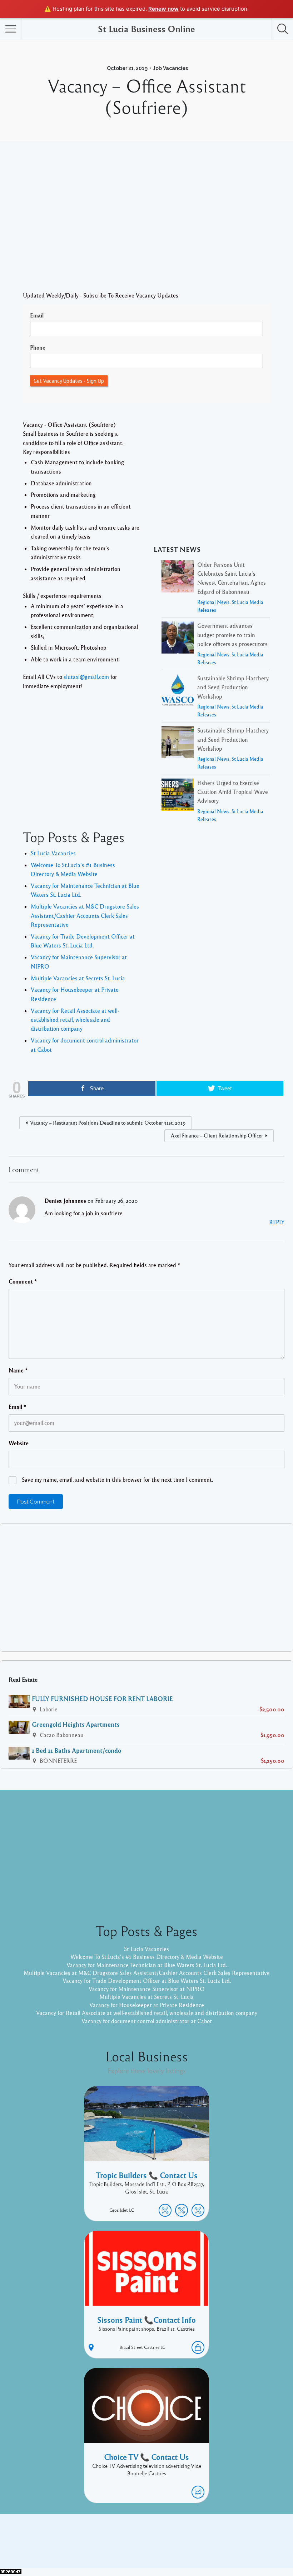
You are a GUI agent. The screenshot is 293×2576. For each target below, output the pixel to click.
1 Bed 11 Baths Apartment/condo (76, 1750)
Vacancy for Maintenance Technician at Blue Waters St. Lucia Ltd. (147, 1965)
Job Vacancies (170, 68)
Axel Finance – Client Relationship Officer (217, 1135)
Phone (38, 347)
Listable (170, 2546)
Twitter (242, 2535)
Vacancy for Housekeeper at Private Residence (147, 2005)
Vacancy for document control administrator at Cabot (147, 2021)
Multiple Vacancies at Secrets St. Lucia (78, 978)
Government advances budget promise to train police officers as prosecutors (232, 635)
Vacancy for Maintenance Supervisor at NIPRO (147, 1989)
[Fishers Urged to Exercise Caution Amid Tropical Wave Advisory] (178, 796)
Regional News (213, 602)
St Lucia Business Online (146, 29)
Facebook (214, 2535)
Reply (277, 1222)
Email (37, 315)
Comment (23, 1281)
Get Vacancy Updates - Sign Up (69, 381)
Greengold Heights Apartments (76, 1724)
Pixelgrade (197, 2546)
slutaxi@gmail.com (86, 677)
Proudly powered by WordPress (117, 2546)
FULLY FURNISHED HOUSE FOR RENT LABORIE (102, 1699)
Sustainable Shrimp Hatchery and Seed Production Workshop (233, 687)
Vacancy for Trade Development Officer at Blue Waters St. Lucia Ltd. (147, 1981)
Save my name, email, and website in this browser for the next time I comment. (117, 1480)
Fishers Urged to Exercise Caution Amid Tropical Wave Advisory (233, 792)
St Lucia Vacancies (53, 853)
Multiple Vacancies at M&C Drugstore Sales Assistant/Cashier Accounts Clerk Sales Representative (85, 916)
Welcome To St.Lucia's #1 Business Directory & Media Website (147, 1957)
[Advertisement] (146, 227)
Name (18, 1370)
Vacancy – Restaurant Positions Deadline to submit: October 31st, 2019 (108, 1122)
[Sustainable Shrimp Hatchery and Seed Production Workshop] (178, 691)
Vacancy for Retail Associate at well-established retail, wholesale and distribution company (75, 1020)
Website (19, 1443)
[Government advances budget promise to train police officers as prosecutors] (178, 639)
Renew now (163, 9)
